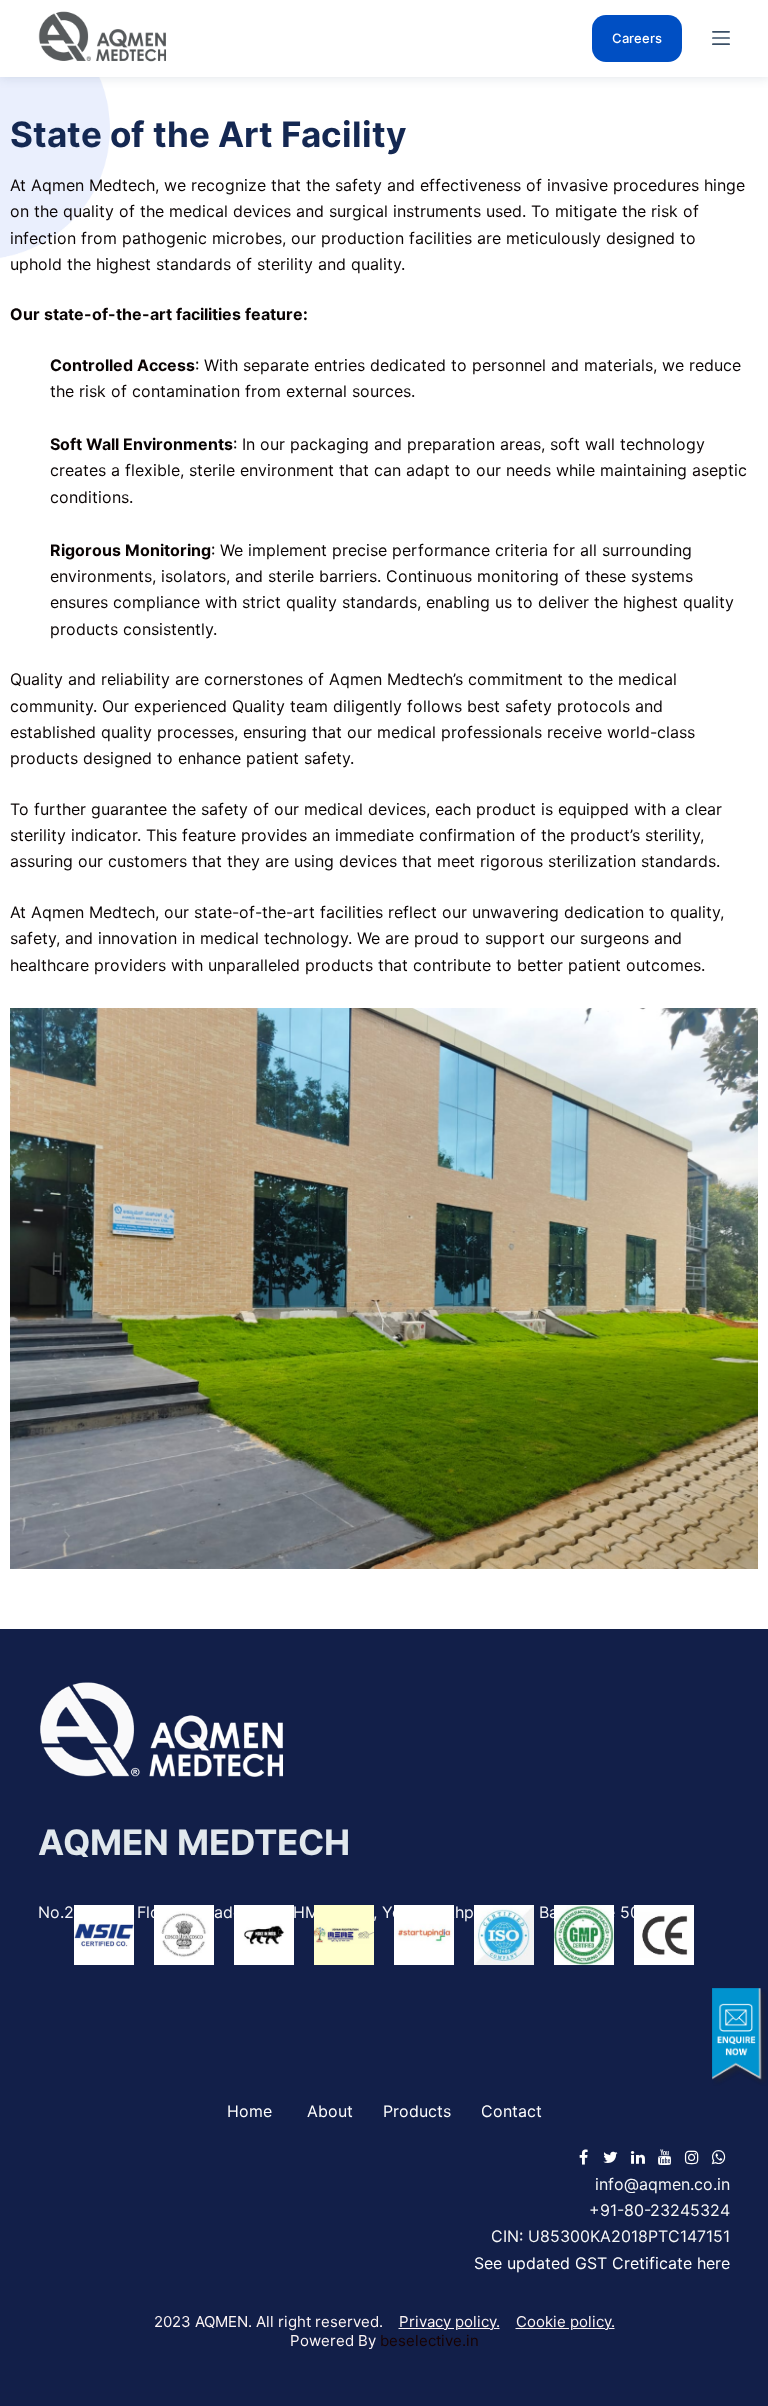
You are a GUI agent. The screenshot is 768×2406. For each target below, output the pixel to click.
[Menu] (721, 38)
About (330, 2111)
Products (417, 2111)
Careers (637, 38)
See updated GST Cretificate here (602, 2263)
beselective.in (429, 2340)
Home (249, 2111)
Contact (511, 2111)
